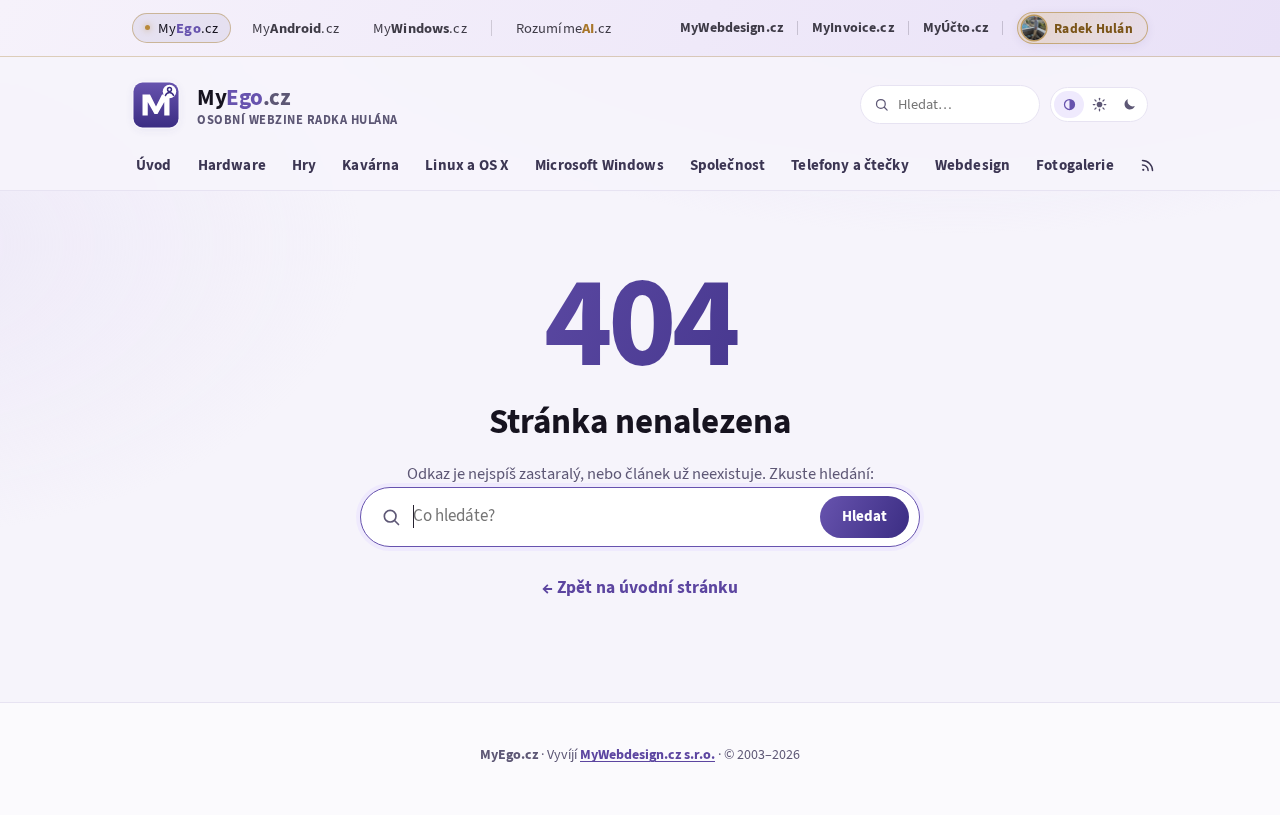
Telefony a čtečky (850, 165)
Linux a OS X (467, 165)
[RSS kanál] (1147, 168)
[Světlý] (1099, 104)
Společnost (728, 165)
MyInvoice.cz (853, 27)
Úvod (154, 165)
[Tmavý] (1129, 104)
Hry (304, 165)
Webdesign (972, 165)
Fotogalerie (1075, 165)
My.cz (295, 28)
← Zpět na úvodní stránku (640, 587)
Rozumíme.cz (564, 28)
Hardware (232, 165)
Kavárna (370, 165)
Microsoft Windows (599, 165)
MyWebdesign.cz (731, 27)
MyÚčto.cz (955, 27)
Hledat (864, 516)
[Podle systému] (1069, 104)
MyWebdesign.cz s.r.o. (647, 754)
